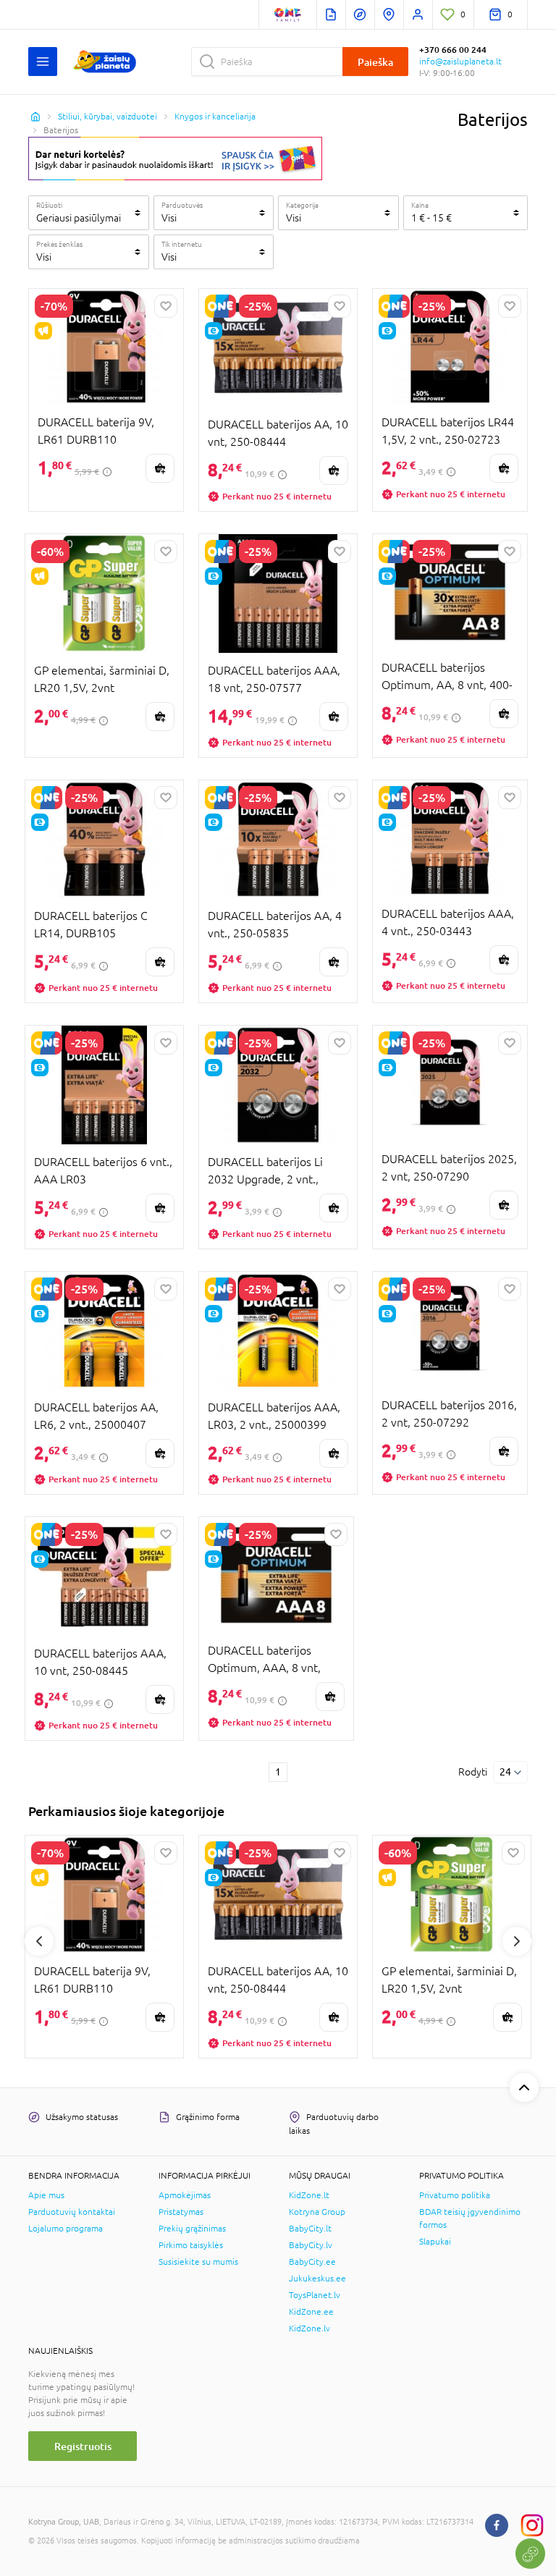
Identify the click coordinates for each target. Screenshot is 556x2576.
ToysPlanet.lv (315, 2295)
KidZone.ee (311, 2312)
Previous (39, 1941)
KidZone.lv (309, 2328)
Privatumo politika (455, 2195)
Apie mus (46, 2195)
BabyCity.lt (310, 2229)
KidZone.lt (309, 2195)
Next (517, 1941)
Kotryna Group (317, 2212)
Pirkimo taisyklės (191, 2245)
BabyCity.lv (311, 2245)
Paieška (375, 62)
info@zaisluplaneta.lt (460, 62)
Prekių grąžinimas (192, 2229)
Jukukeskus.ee (317, 2279)
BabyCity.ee (312, 2262)
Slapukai (435, 2242)
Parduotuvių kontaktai (72, 2212)
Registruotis (83, 2446)
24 (505, 1772)
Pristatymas (181, 2212)
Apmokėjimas (185, 2195)
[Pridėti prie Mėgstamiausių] (166, 306)
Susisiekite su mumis (198, 2262)
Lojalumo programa (66, 2229)
